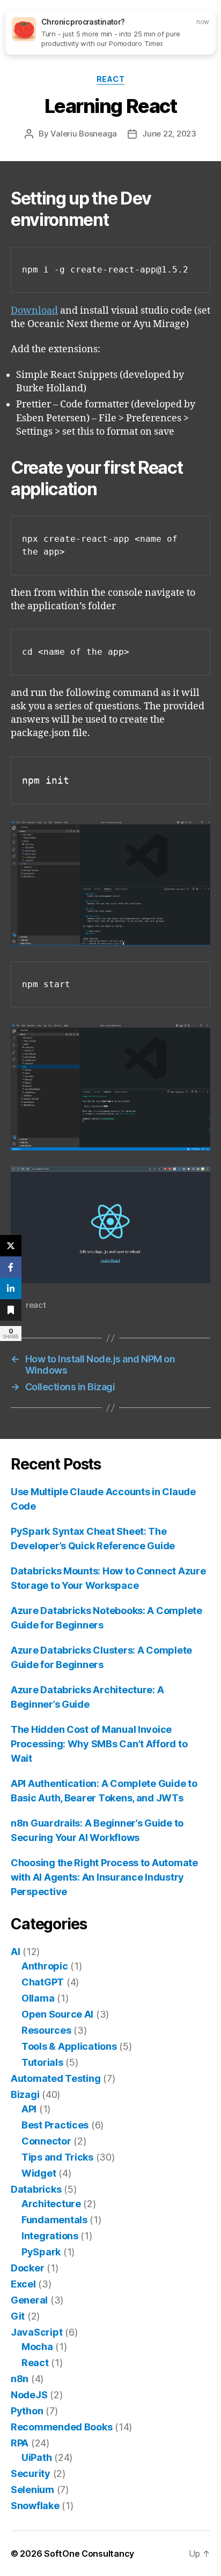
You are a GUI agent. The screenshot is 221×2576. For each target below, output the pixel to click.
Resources (46, 2030)
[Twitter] (11, 1246)
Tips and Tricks (57, 2157)
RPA (20, 2443)
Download (34, 311)
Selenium (32, 2490)
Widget (39, 2173)
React (111, 79)
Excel (23, 2284)
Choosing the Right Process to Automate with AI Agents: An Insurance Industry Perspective (104, 1877)
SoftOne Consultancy (89, 2554)
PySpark (41, 2252)
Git (18, 2316)
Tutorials (42, 2062)
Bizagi (25, 2094)
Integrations (50, 2236)
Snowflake (35, 2506)
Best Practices (55, 2125)
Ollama (38, 1998)
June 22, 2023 (169, 134)
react (36, 1305)
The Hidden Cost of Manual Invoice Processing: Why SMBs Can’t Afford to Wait (99, 1744)
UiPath (36, 2457)
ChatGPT (43, 1982)
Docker (27, 2268)
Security (31, 2473)
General (29, 2300)
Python (27, 2411)
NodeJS (29, 2395)
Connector (46, 2141)
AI (15, 1952)
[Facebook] (11, 1267)
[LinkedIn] (11, 1289)
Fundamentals (54, 2220)
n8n (20, 2379)
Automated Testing (56, 2078)
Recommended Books (61, 2427)
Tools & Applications (69, 2046)
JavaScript (36, 2332)
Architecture (51, 2204)
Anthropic (45, 1966)
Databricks (36, 2189)
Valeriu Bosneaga (84, 134)
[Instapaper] (11, 1310)
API (29, 2109)
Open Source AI (57, 2014)
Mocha (37, 2347)
